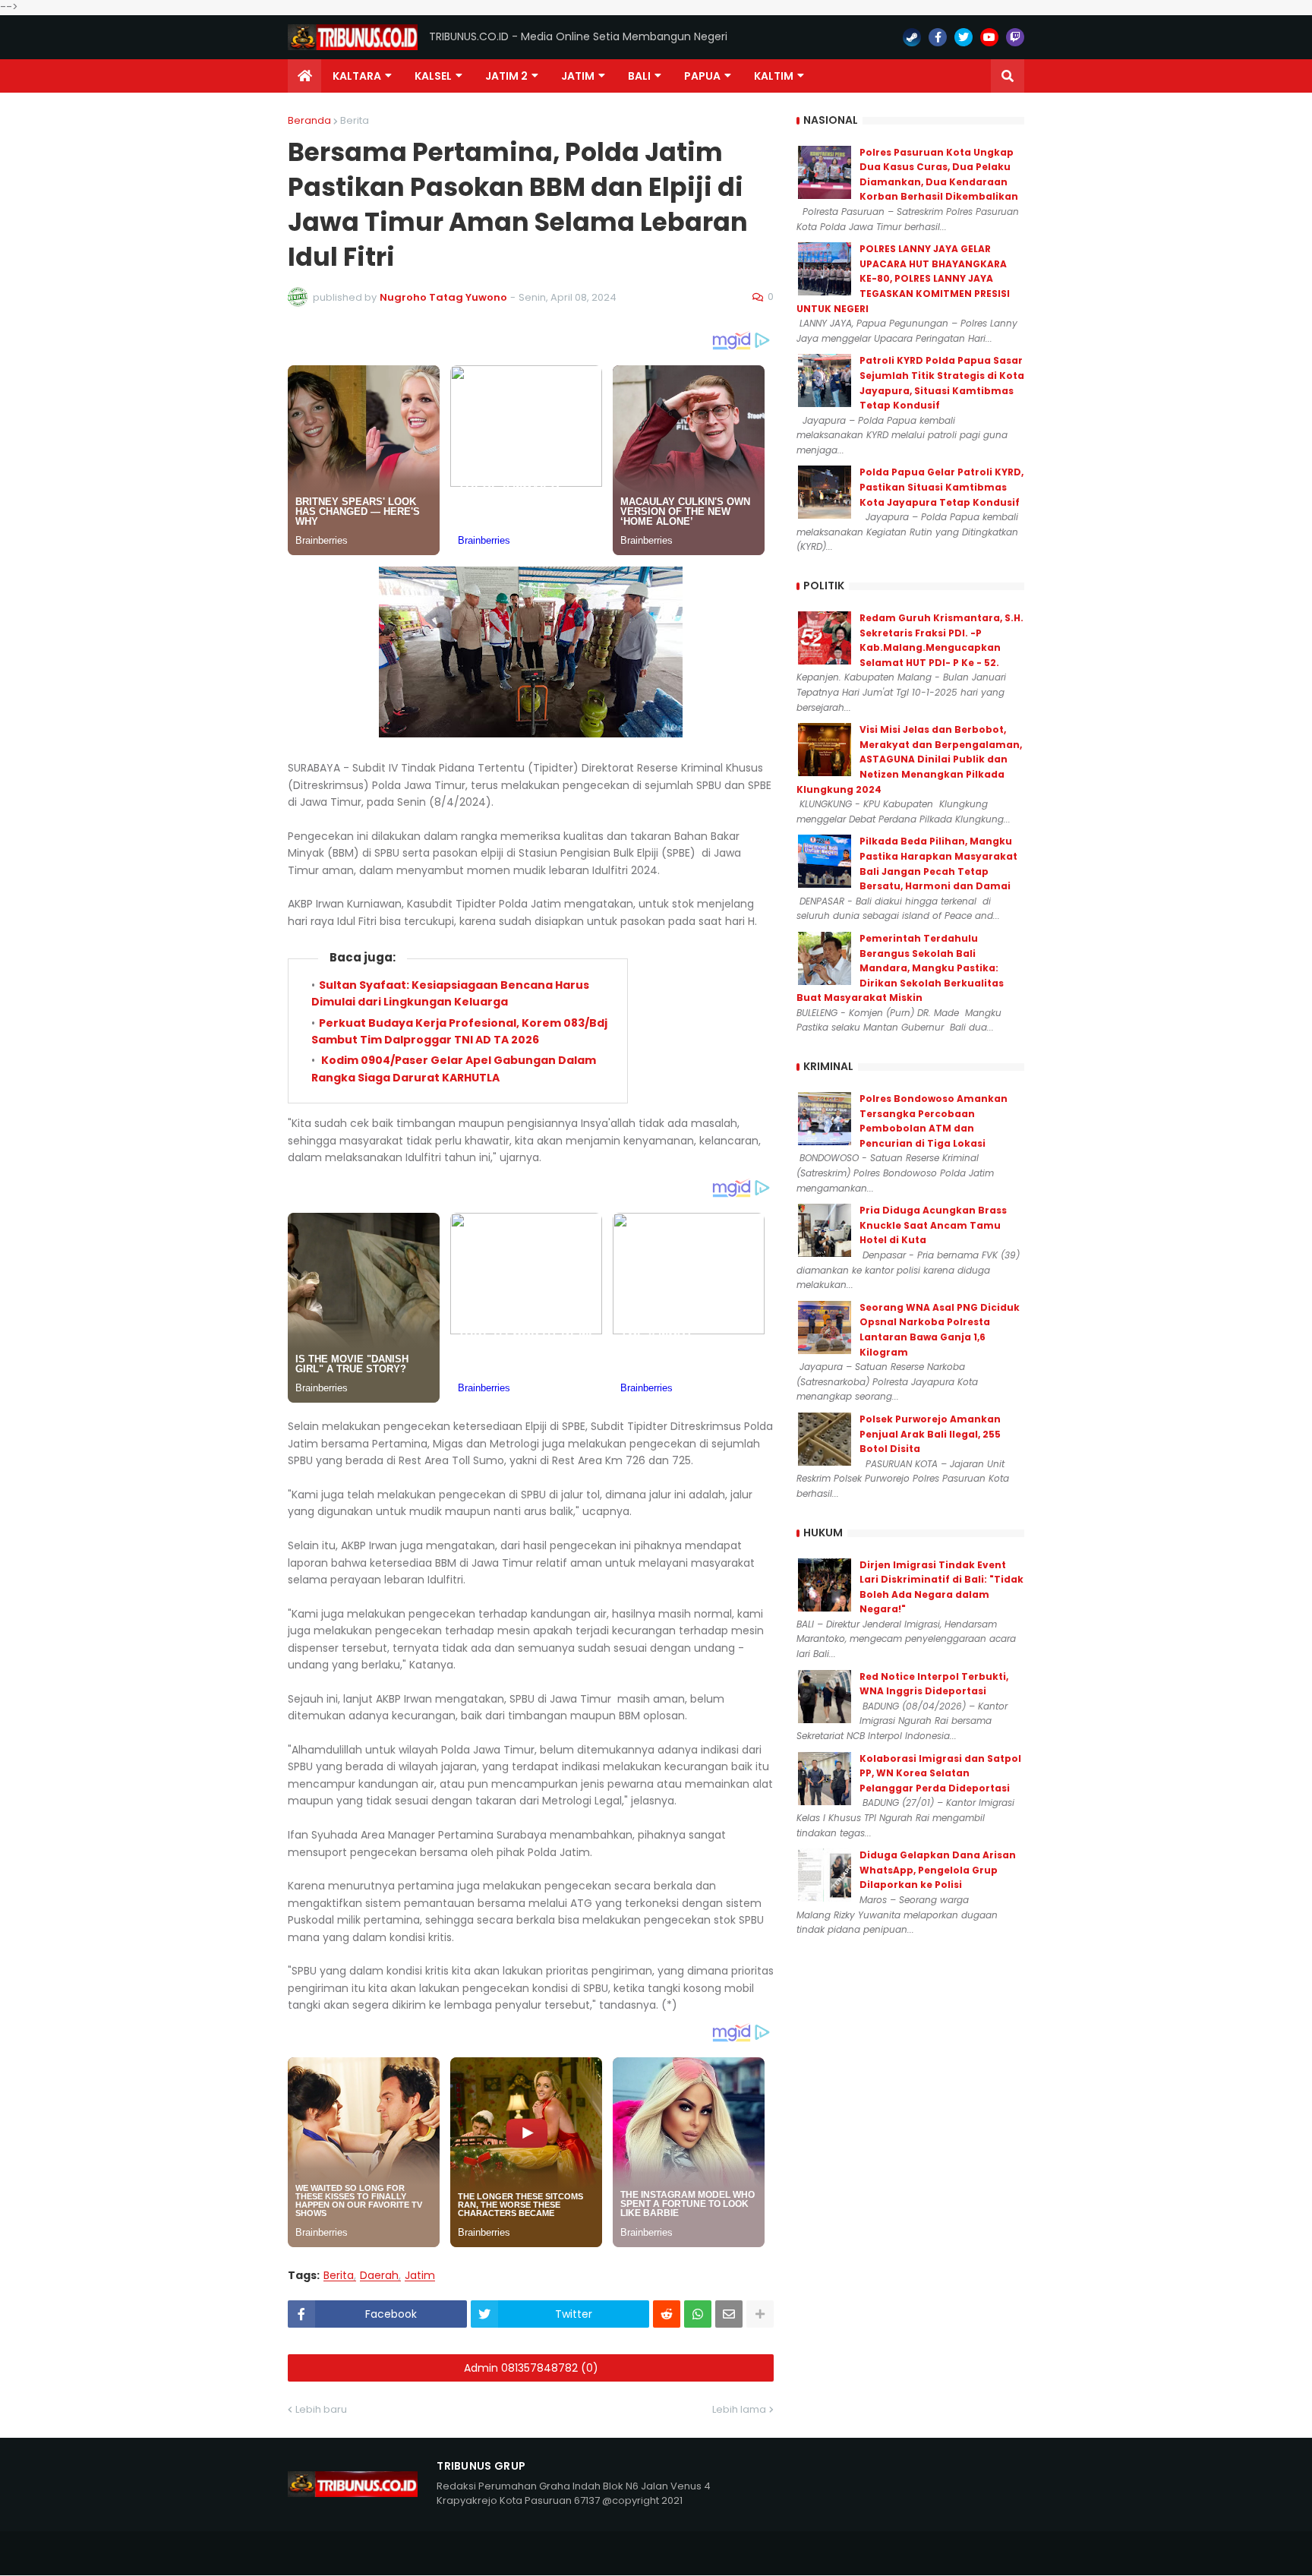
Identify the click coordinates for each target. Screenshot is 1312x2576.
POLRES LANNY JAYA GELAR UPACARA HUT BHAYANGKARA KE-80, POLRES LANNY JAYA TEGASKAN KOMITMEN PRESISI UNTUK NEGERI (903, 278)
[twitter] (963, 37)
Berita (355, 120)
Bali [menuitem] (639, 76)
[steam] (912, 37)
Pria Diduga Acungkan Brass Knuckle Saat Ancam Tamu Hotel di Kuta (933, 1225)
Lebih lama (739, 2409)
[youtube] (989, 37)
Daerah (379, 2276)
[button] (1008, 76)
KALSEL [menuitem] (433, 76)
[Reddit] (667, 2314)
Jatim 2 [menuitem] (506, 76)
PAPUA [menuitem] (702, 76)
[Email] (729, 2314)
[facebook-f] (938, 37)
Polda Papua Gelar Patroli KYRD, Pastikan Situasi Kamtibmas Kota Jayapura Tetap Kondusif (941, 487)
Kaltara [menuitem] (357, 76)
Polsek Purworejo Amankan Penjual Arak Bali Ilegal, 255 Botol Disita (930, 1434)
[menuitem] (304, 76)
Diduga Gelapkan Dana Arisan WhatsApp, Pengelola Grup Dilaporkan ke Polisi (938, 1870)
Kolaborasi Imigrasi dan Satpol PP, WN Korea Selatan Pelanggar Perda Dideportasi (940, 1773)
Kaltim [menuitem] (774, 76)
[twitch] (1015, 37)
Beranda (309, 120)
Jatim (420, 2276)
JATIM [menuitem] (578, 76)
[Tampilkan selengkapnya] (760, 2314)
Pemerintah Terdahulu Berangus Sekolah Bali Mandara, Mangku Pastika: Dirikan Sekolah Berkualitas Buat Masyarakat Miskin (900, 968)
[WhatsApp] (698, 2314)
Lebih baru (321, 2409)
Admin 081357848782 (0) (531, 2368)
